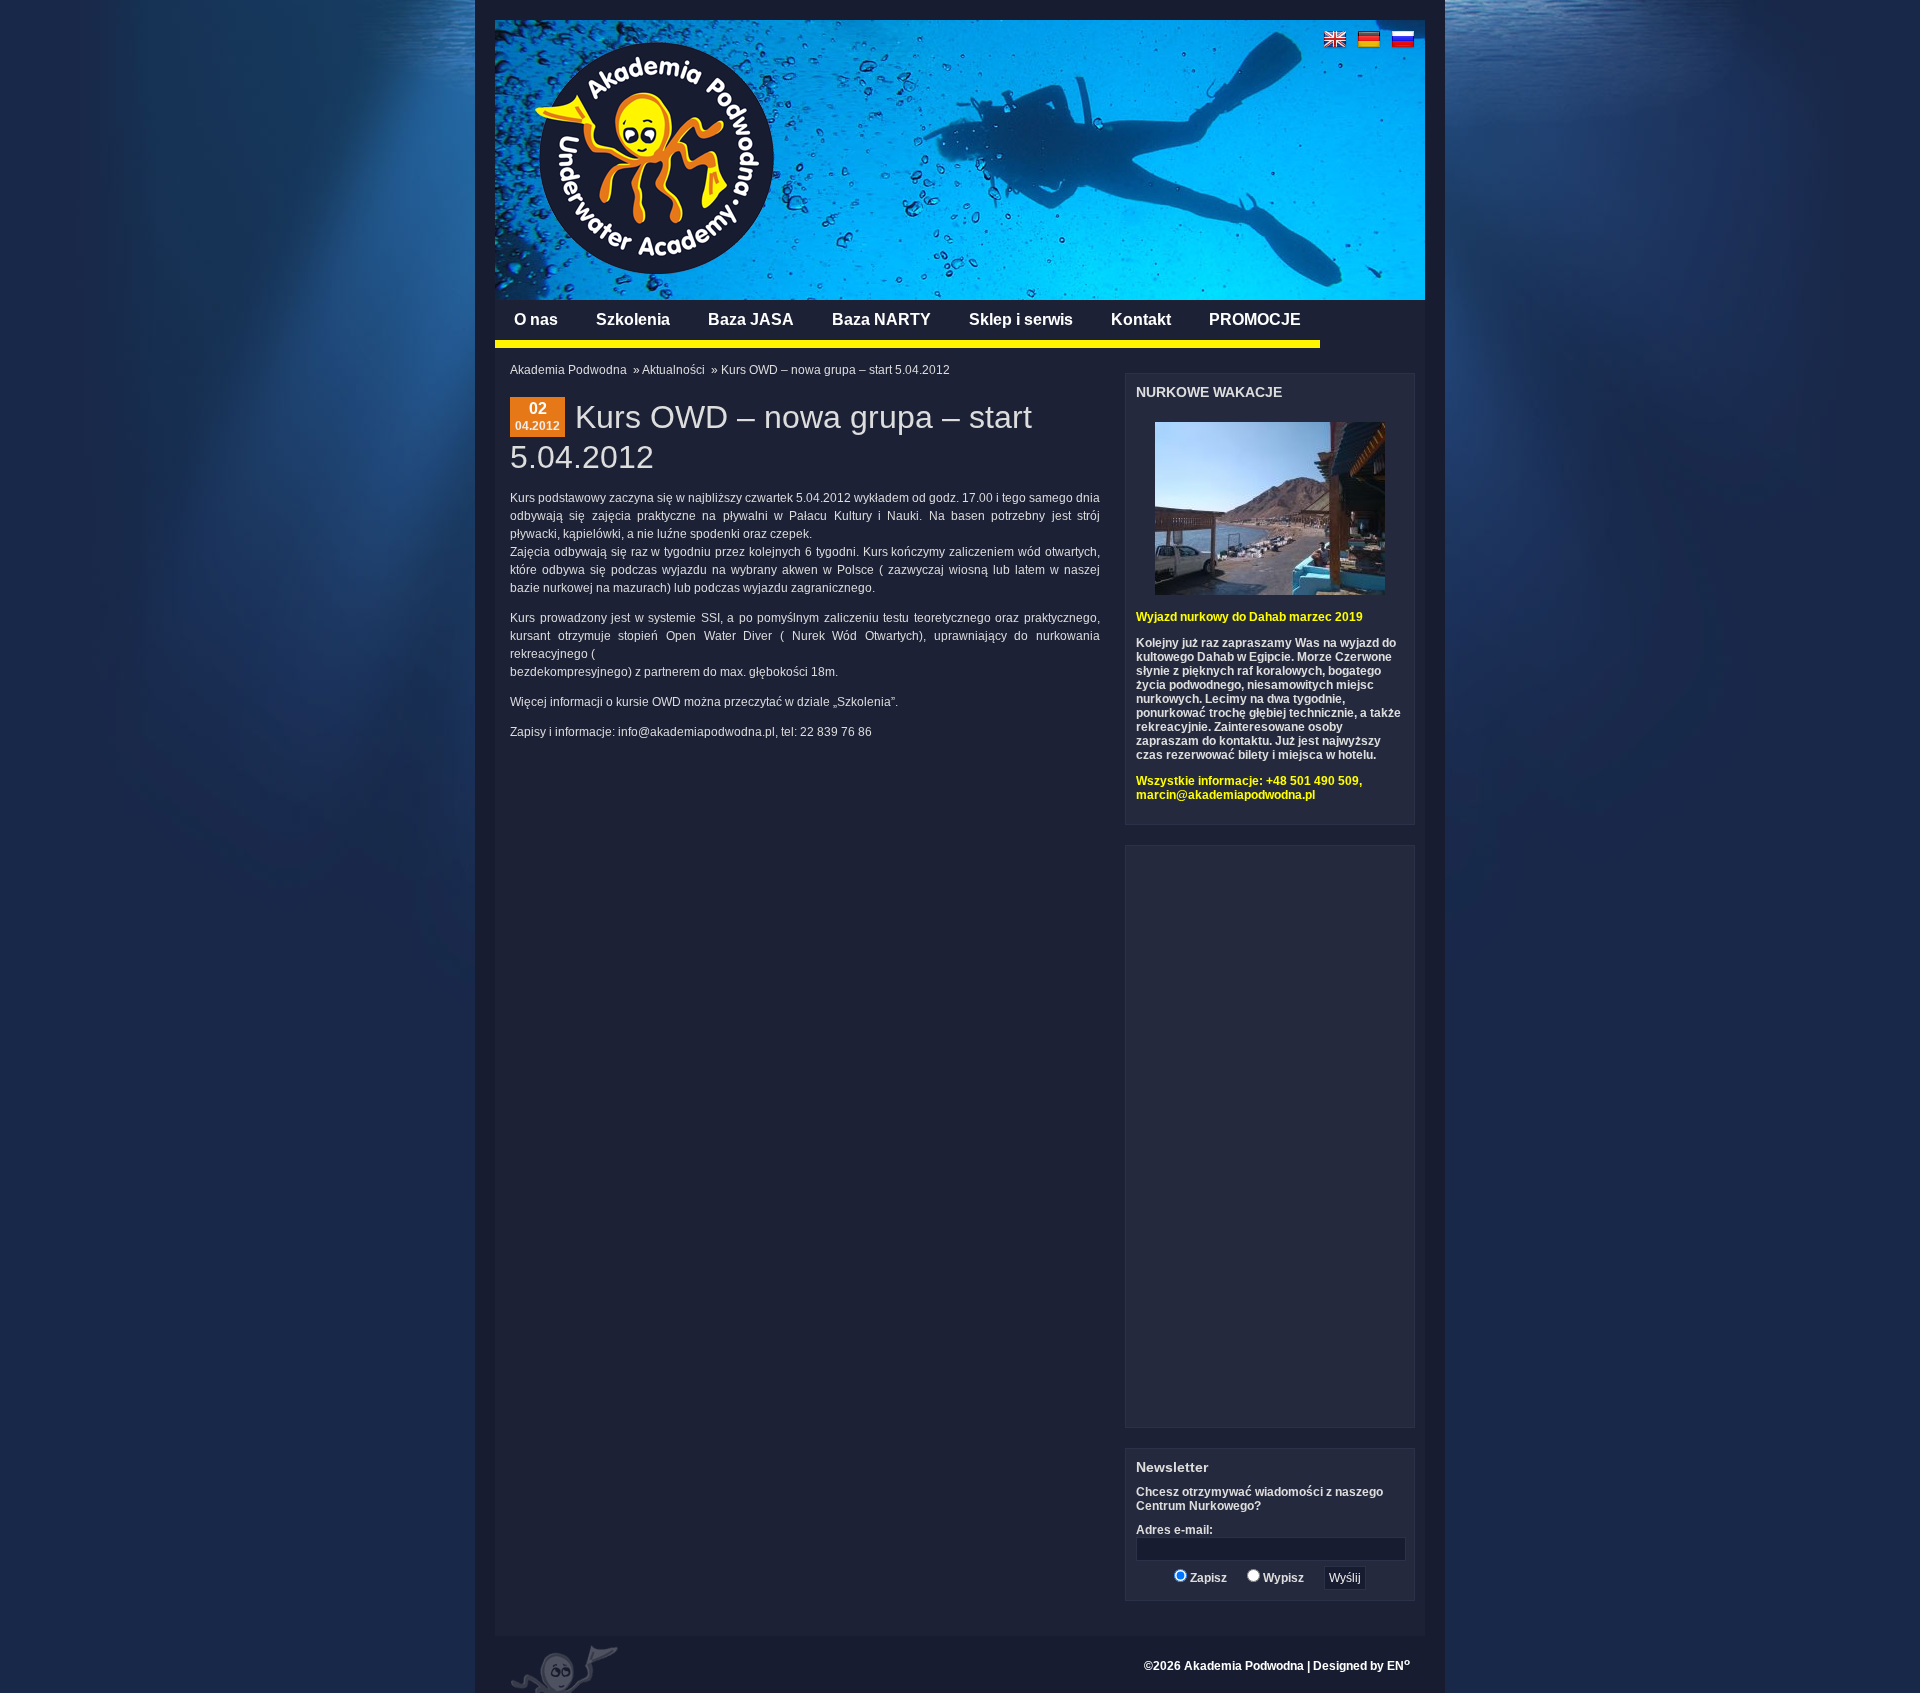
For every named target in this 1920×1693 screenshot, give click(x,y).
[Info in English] (1335, 47)
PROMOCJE (1255, 319)
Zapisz (1207, 1578)
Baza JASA (751, 319)
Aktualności (673, 370)
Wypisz (1282, 1578)
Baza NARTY (881, 319)
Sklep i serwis (1021, 319)
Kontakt (1141, 319)
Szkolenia (633, 319)
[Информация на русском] (1403, 47)
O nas (536, 319)
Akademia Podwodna (568, 370)
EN (1398, 1666)
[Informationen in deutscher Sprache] (1369, 47)
